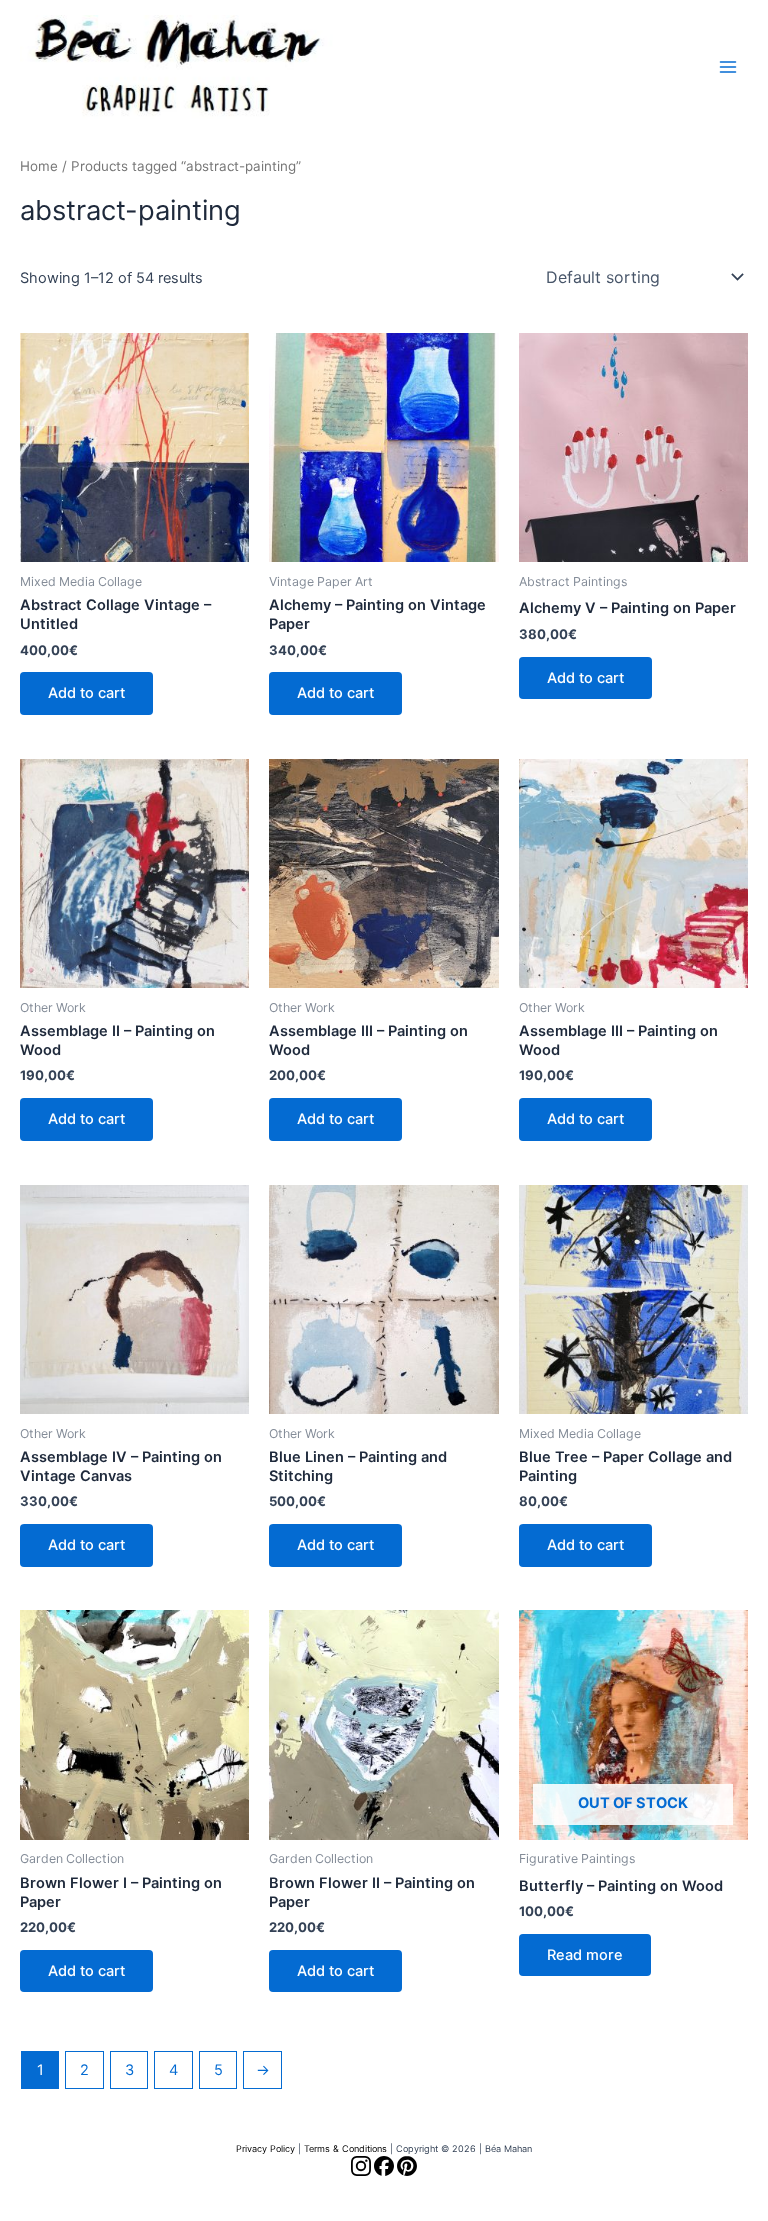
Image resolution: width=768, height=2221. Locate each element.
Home (39, 166)
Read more (585, 1955)
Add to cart (86, 693)
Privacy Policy (265, 2148)
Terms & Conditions (345, 2148)
